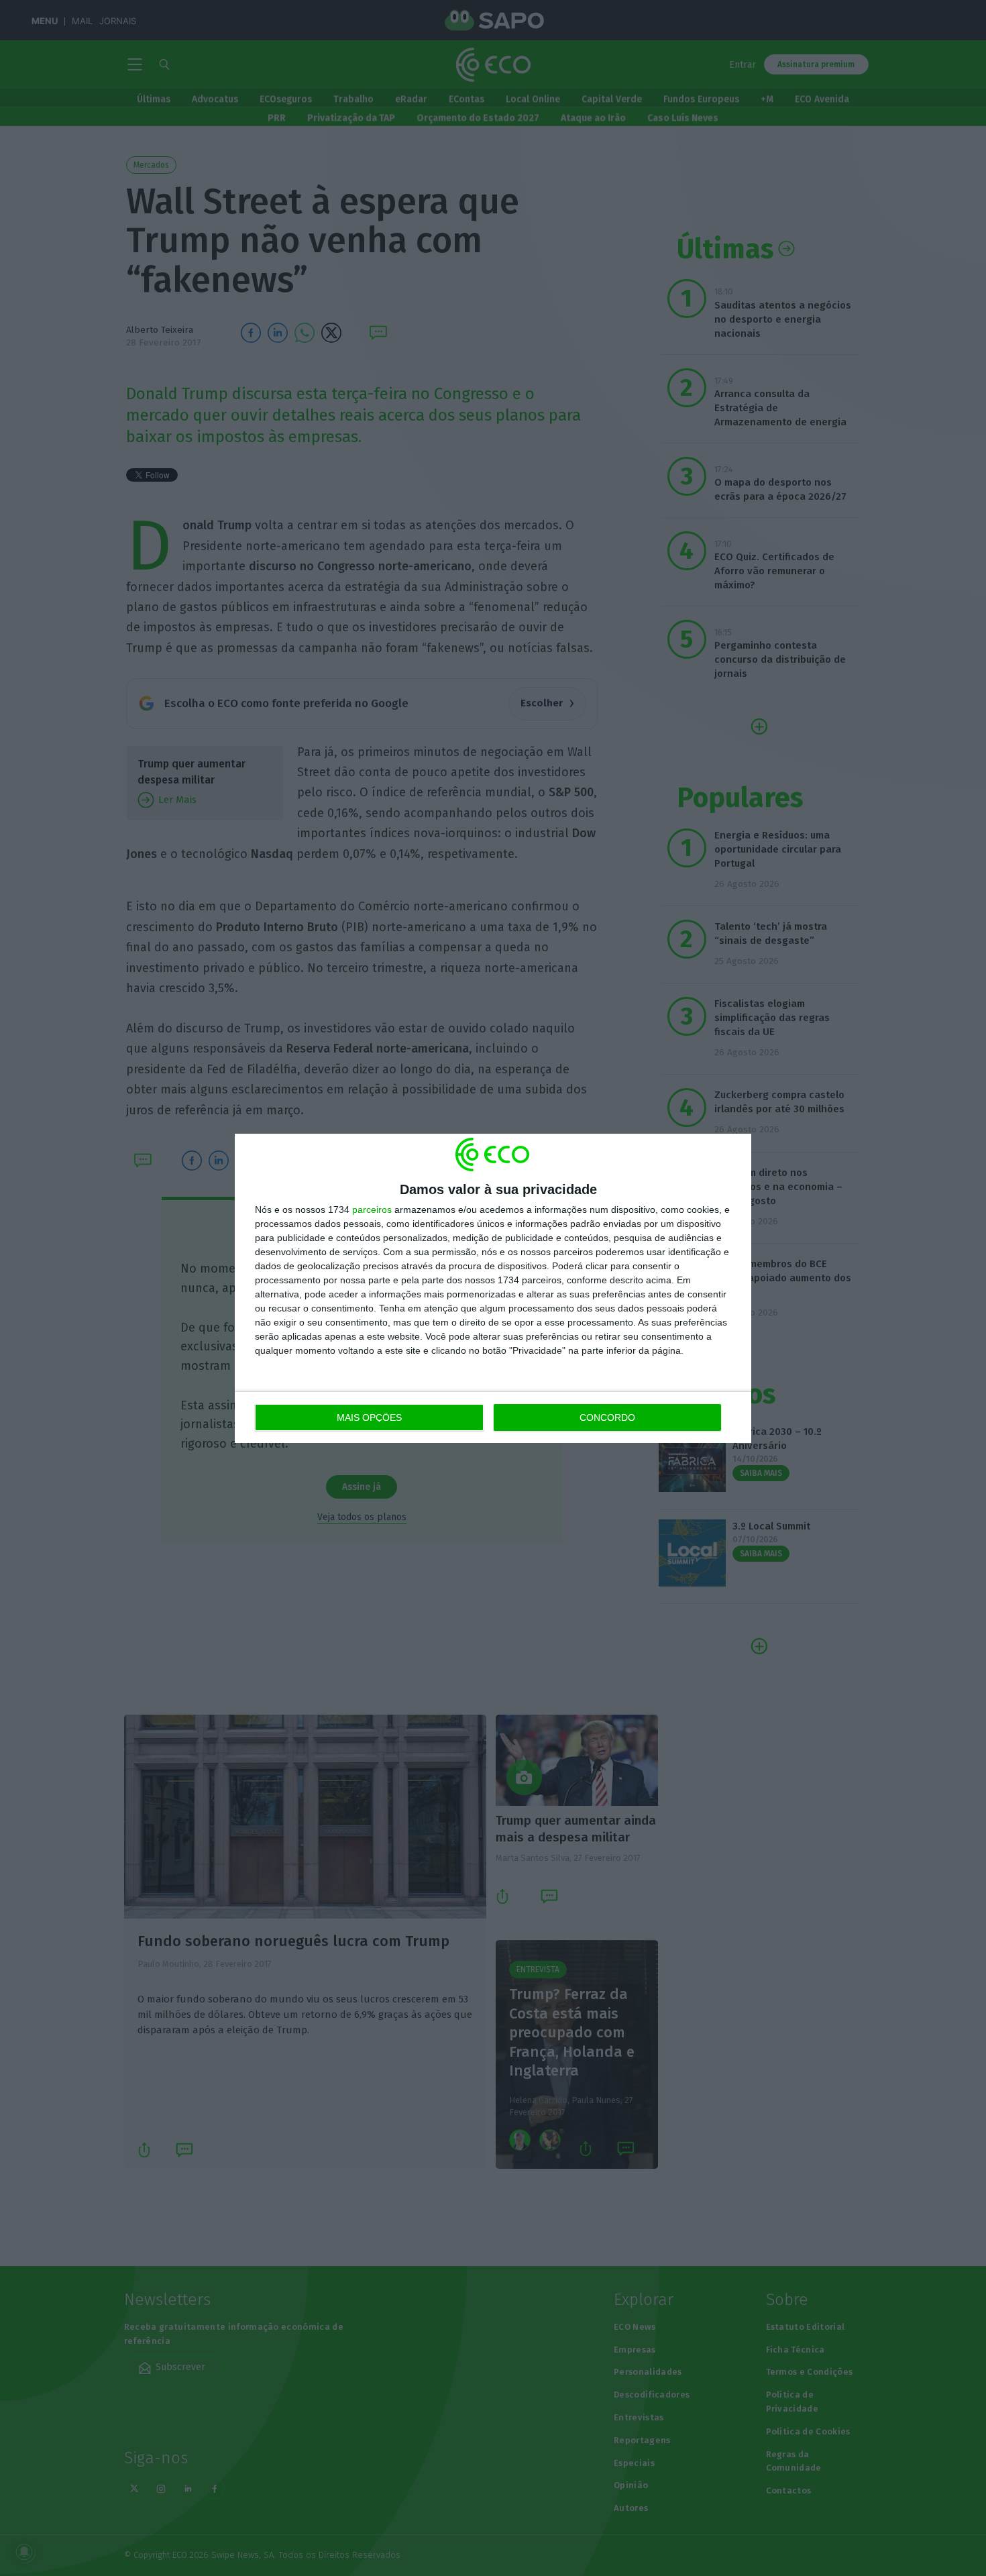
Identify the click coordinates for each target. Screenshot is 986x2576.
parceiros (372, 1210)
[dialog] (493, 1288)
